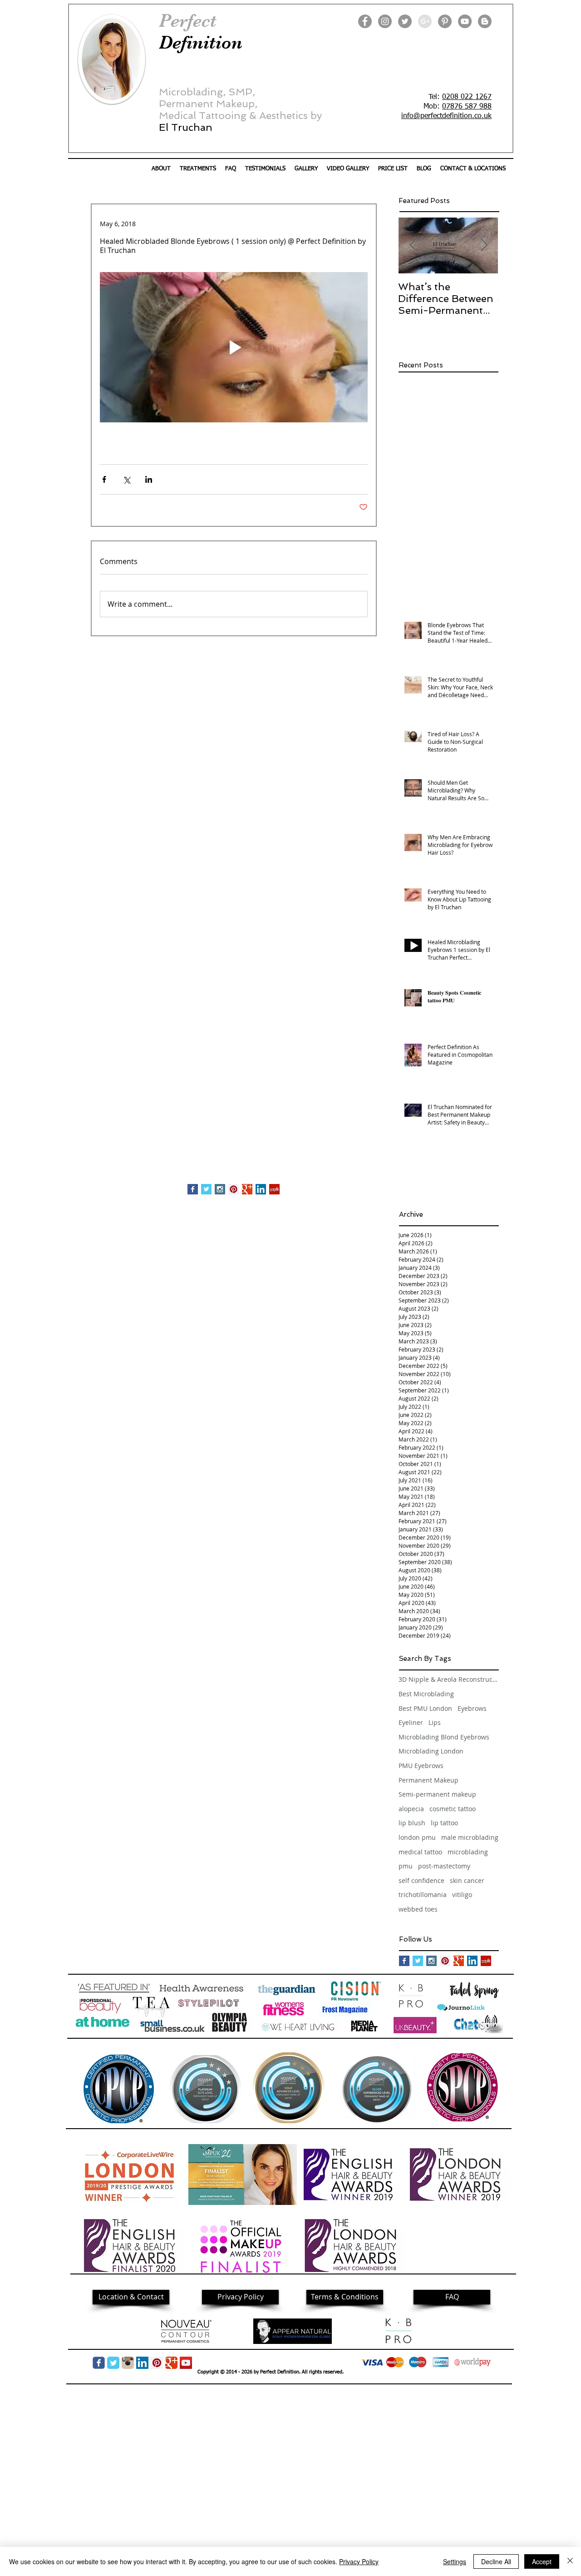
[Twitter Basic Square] (206, 1189)
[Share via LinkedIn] (149, 479)
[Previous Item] (413, 245)
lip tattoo (444, 1823)
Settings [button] (455, 2561)
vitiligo (462, 1895)
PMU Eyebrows (421, 1766)
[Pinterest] (445, 21)
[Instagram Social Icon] (220, 1189)
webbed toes (418, 1909)
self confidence (421, 1880)
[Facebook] (365, 21)
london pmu (417, 1837)
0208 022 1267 (467, 97)
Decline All (496, 2561)
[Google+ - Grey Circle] (425, 21)
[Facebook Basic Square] (193, 1189)
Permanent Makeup (428, 1780)
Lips (435, 1722)
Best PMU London (425, 1708)
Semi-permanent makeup (437, 1794)
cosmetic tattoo (453, 1809)
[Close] (570, 2561)
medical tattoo (420, 1852)
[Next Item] (484, 245)
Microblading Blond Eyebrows (444, 1737)
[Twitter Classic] (113, 2363)
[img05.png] (128, 2363)
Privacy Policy (359, 2561)
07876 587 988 (467, 107)
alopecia (411, 1809)
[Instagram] (385, 21)
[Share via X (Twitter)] (126, 479)
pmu (406, 1866)
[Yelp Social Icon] (274, 1189)
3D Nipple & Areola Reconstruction (448, 1679)
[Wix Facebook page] (99, 2363)
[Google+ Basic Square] (247, 1189)
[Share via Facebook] (104, 479)
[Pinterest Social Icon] (234, 1189)
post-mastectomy (444, 1866)
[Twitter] (405, 21)
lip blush (412, 1823)
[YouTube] (465, 21)
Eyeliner (411, 1722)
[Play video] (234, 347)
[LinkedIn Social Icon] (261, 1189)
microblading (468, 1852)
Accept (542, 2561)
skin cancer (467, 1880)
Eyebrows (472, 1708)
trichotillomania (423, 1895)
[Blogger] (485, 21)
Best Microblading (426, 1694)
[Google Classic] (171, 2363)
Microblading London (431, 1751)
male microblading (470, 1837)
